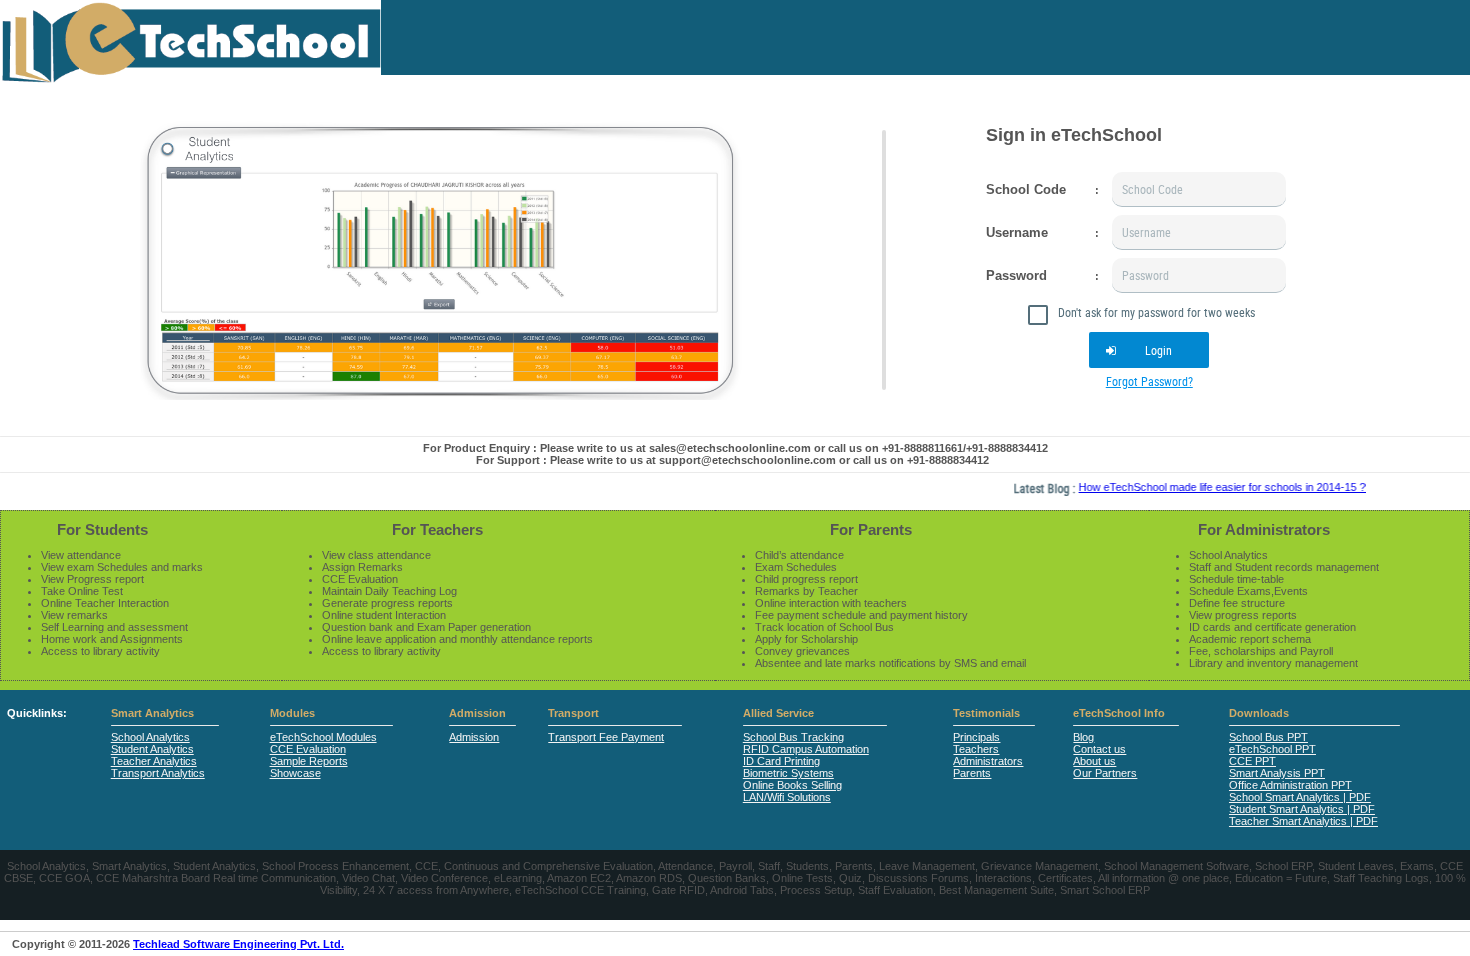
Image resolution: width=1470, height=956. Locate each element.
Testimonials (986, 713)
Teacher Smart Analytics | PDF (1303, 821)
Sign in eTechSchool (1074, 135)
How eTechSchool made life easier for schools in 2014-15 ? (1205, 487)
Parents (972, 773)
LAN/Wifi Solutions (787, 797)
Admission (477, 713)
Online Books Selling (792, 785)
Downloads (1259, 713)
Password (1016, 275)
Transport (573, 713)
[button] (1149, 350)
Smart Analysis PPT (1277, 773)
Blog (1083, 737)
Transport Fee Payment (606, 737)
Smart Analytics (152, 713)
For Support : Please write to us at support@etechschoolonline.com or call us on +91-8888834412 (732, 460)
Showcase (295, 773)
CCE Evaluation (308, 749)
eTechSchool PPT (1272, 749)
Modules (292, 713)
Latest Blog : (1029, 488)
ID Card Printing (781, 761)
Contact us (1099, 749)
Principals (976, 737)
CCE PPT (1252, 761)
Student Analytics (152, 749)
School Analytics (150, 737)
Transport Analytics (158, 773)
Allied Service (778, 713)
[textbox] (1199, 189)
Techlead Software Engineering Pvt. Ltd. (238, 944)
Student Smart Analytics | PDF (1302, 809)
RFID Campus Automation (806, 749)
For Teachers (437, 529)
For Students (102, 529)
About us (1094, 761)
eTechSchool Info (1119, 713)
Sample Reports (309, 761)
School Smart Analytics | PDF (1300, 797)
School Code (1026, 189)
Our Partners (1105, 773)
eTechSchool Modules (323, 737)
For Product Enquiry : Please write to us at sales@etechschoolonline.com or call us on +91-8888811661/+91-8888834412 (735, 448)
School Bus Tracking (793, 737)
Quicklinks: (37, 713)
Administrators (988, 761)
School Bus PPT (1268, 737)
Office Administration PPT (1290, 785)
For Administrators (1264, 529)
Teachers (976, 749)
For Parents (871, 529)
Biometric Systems (788, 773)
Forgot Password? (1149, 381)
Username (1017, 232)
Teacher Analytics (154, 761)
